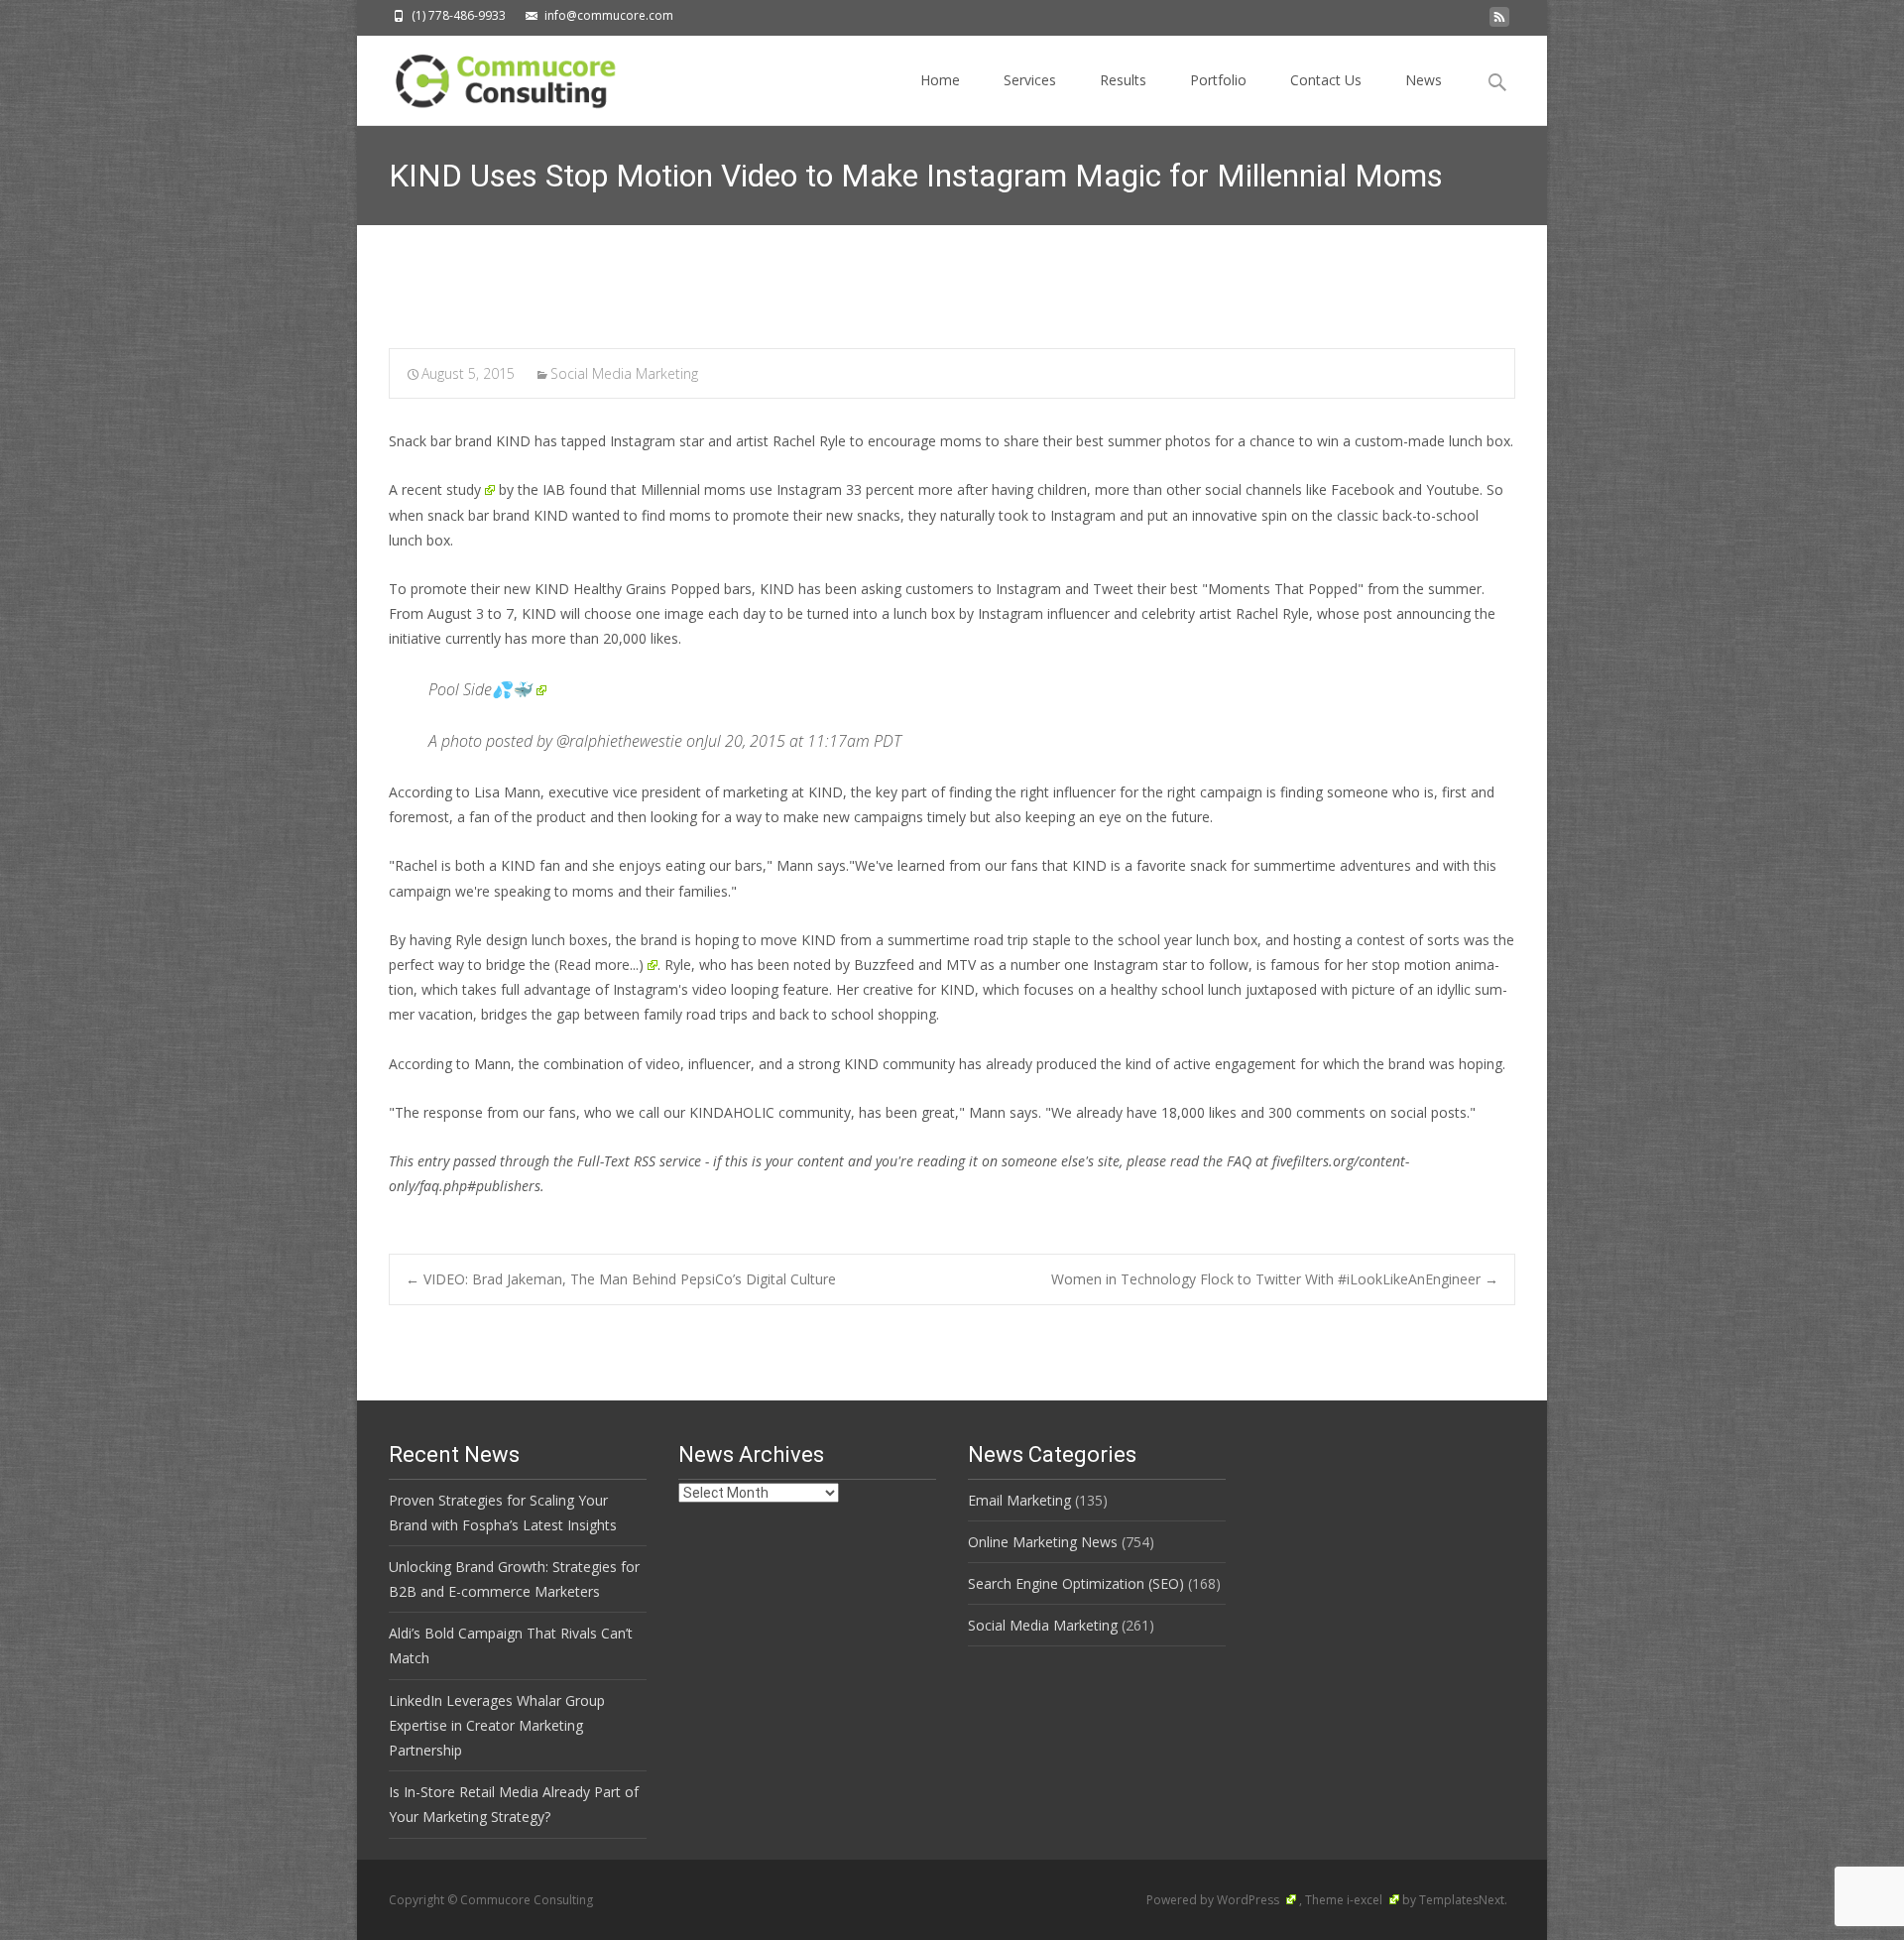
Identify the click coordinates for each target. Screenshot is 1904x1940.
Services (1030, 80)
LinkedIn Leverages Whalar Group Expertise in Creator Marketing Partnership (497, 1725)
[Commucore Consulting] (496, 75)
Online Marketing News (1043, 1542)
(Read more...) (599, 965)
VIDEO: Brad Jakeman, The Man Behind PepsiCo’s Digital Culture (621, 1279)
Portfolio (1218, 80)
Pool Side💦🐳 (480, 689)
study (464, 489)
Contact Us (1326, 80)
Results (1123, 80)
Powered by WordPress (1214, 1900)
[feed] (1499, 22)
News (1424, 80)
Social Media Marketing (624, 373)
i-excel (1366, 1900)
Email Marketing (1019, 1500)
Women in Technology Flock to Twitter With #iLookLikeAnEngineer (1275, 1279)
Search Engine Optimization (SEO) (1076, 1583)
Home (940, 80)
